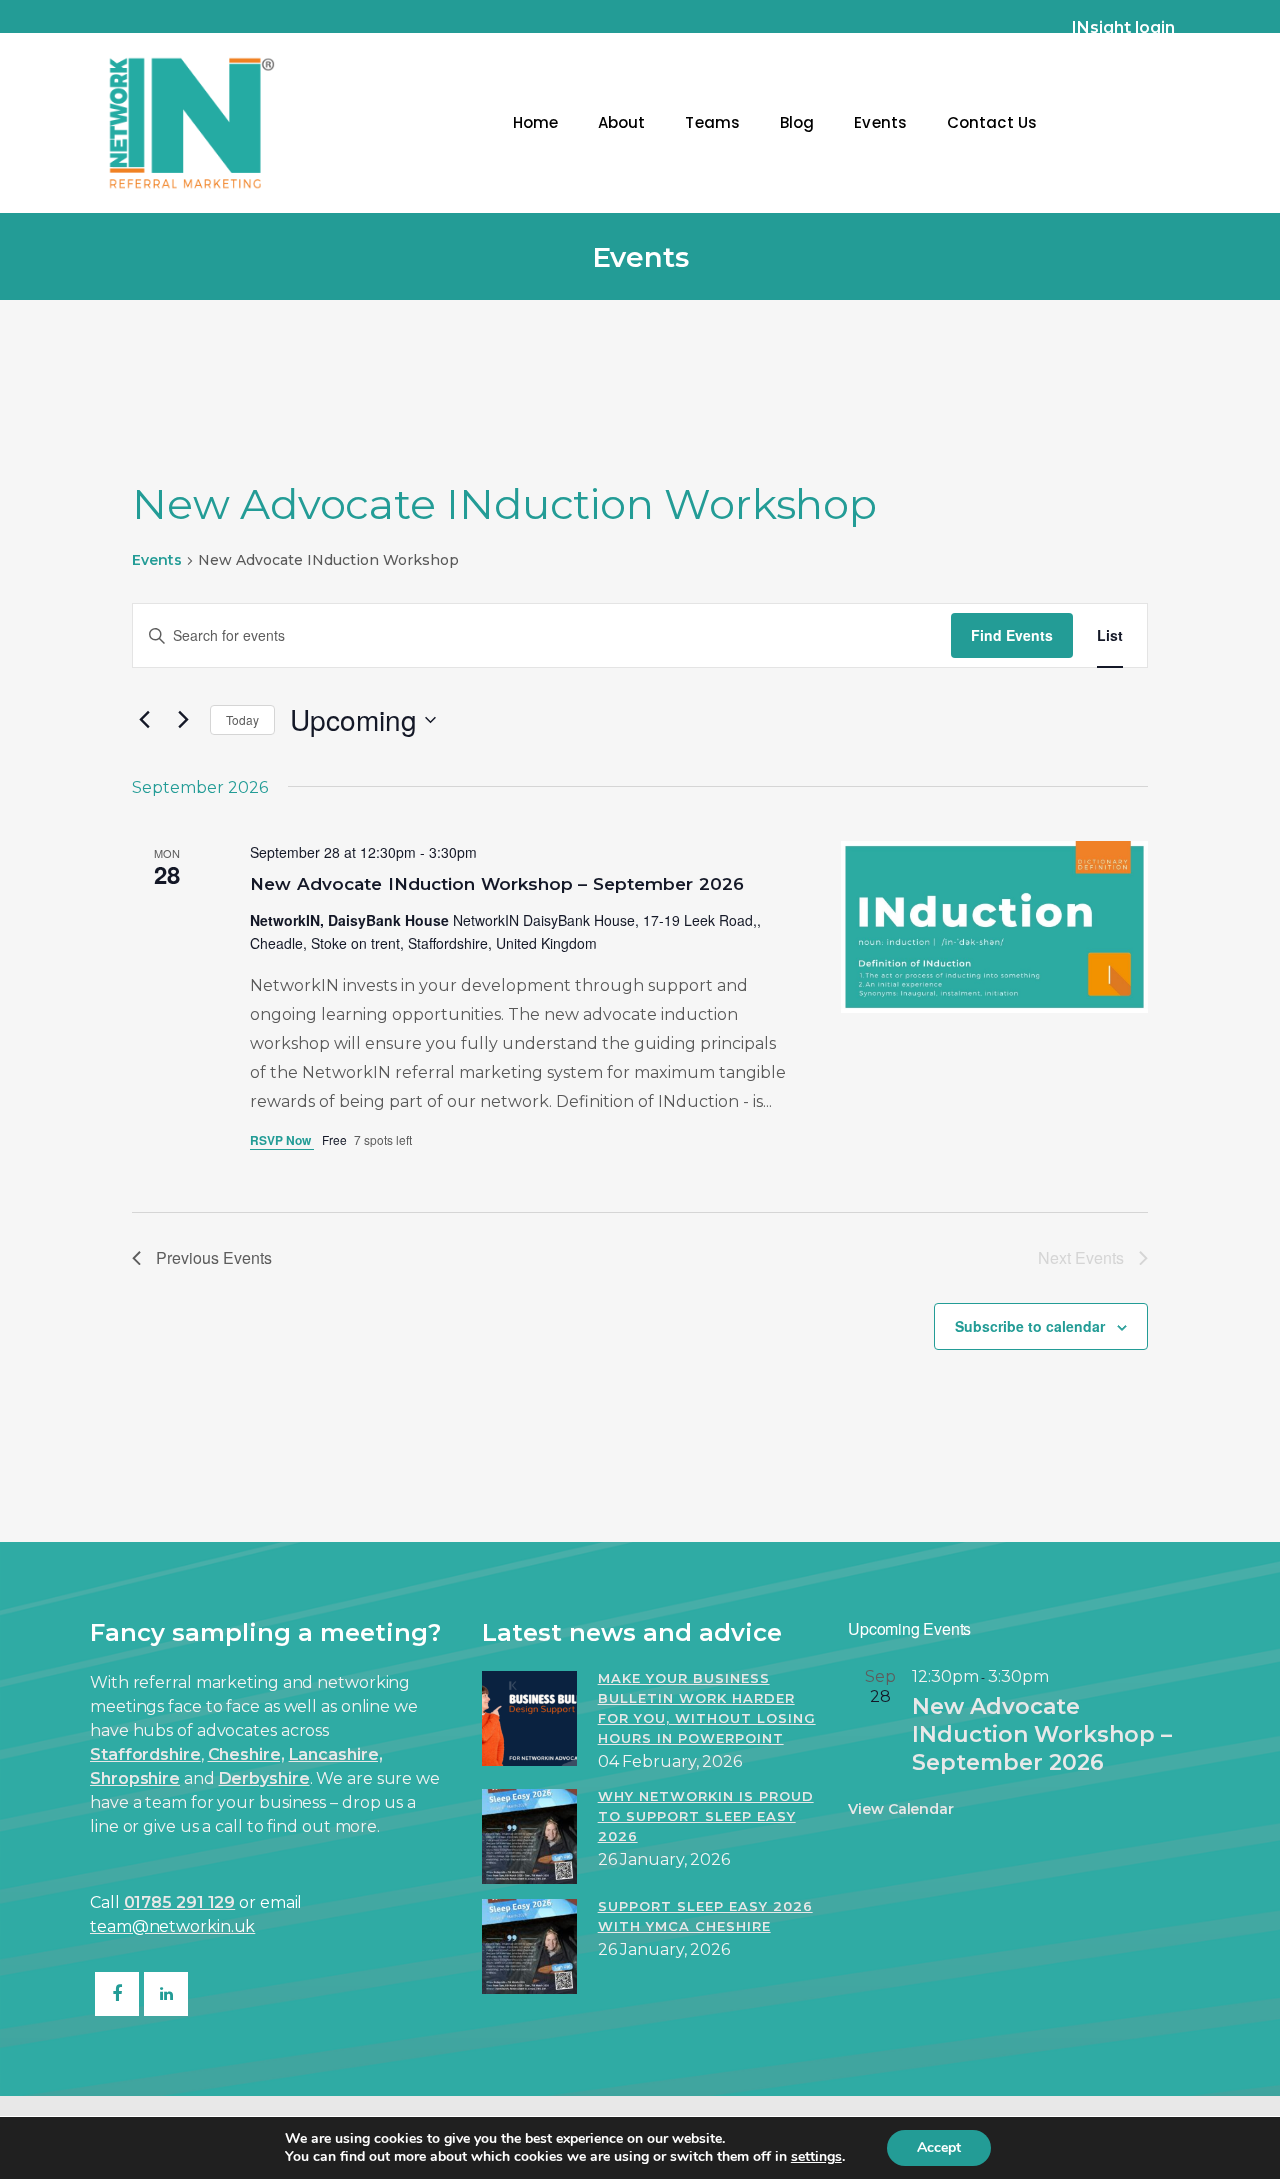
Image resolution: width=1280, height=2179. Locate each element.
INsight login (1123, 27)
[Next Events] (183, 720)
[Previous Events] (144, 720)
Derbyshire (264, 1778)
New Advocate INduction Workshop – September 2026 (497, 884)
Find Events (1012, 635)
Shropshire (135, 1778)
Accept (939, 2147)
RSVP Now (282, 1140)
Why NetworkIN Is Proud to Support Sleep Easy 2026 (706, 1816)
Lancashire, (336, 1754)
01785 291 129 (180, 1902)
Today (242, 719)
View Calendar (901, 1809)
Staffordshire (145, 1754)
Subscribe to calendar (1030, 1326)
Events (157, 560)
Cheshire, (246, 1754)
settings (816, 2157)
